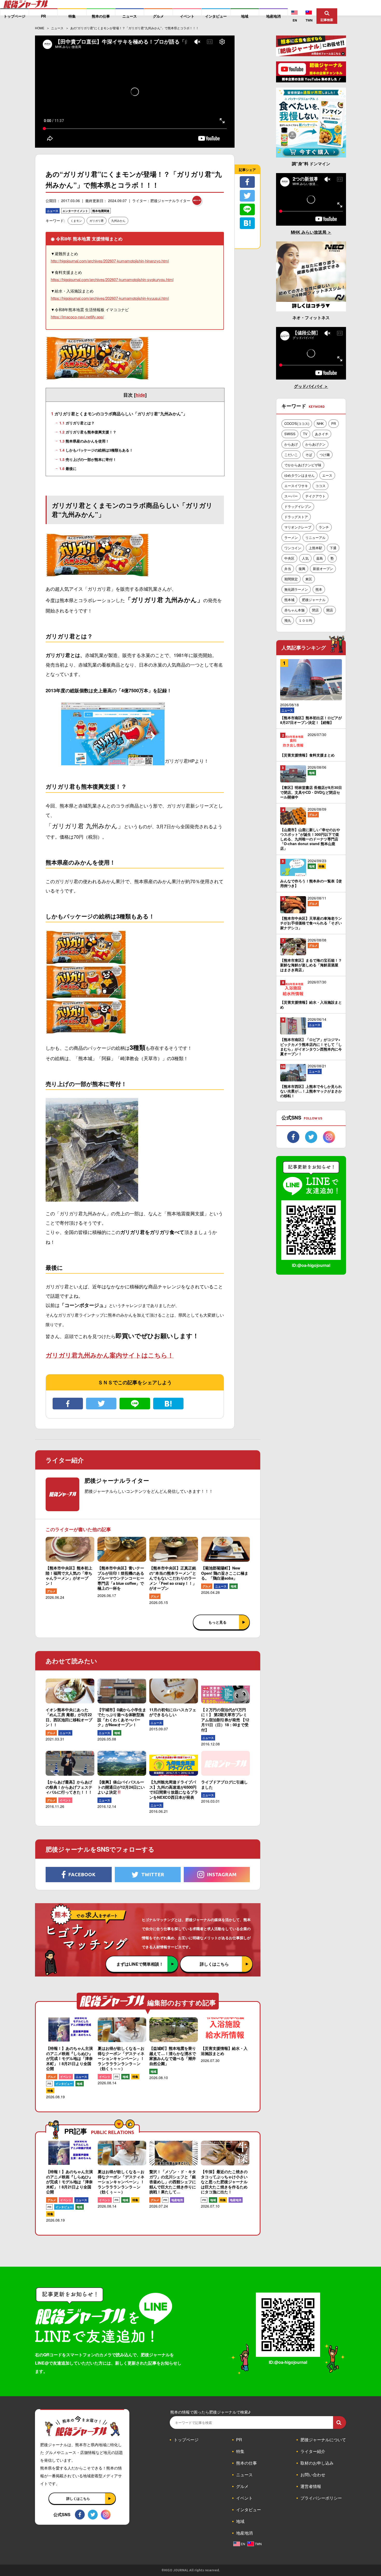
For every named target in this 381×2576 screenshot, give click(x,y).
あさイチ (322, 434)
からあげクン (315, 444)
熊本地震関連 (101, 211)
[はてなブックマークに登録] (168, 1404)
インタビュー (64, 2084)
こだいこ (291, 455)
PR (49, 2084)
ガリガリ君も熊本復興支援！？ (88, 432)
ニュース (53, 211)
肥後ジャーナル (314, 600)
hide (140, 395)
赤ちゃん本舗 (294, 610)
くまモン (76, 220)
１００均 (305, 620)
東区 (309, 579)
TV (305, 434)
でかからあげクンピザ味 (303, 465)
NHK (320, 423)
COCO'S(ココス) (297, 423)
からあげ (291, 444)
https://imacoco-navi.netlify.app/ (77, 317)
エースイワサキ (296, 486)
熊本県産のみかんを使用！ (84, 441)
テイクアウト (315, 496)
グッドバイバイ (309, 386)
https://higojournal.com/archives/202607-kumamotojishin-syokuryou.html (112, 279)
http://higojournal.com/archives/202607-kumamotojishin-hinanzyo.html (110, 261)
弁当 (288, 569)
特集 (50, 2091)
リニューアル (315, 537)
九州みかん (118, 220)
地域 (234, 1586)
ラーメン (291, 537)
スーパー (291, 496)
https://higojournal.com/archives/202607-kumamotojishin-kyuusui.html (110, 298)
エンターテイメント (75, 211)
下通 (333, 548)
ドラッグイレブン (298, 506)
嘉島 (320, 558)
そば (309, 455)
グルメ (51, 1591)
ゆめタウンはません (299, 475)
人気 (305, 558)
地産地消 (177, 2200)
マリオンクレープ (298, 527)
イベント (65, 1800)
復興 (302, 569)
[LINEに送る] (135, 1404)
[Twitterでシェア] (101, 1404)
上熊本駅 (315, 548)
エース (327, 475)
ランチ (324, 527)
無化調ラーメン (296, 589)
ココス (320, 486)
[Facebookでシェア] (68, 1404)
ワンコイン (293, 548)
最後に (68, 468)
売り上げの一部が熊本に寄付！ (88, 459)
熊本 (319, 589)
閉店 (315, 610)
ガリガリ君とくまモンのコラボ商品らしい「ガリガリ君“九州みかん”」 (119, 414)
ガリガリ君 (97, 220)
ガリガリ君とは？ (77, 423)
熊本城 (289, 600)
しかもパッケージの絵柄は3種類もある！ (96, 450)
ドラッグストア (296, 517)
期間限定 (291, 579)
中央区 (289, 558)
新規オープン (323, 569)
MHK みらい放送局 (309, 232)
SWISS (290, 434)
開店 (330, 610)
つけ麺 (325, 455)
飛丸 (288, 620)
